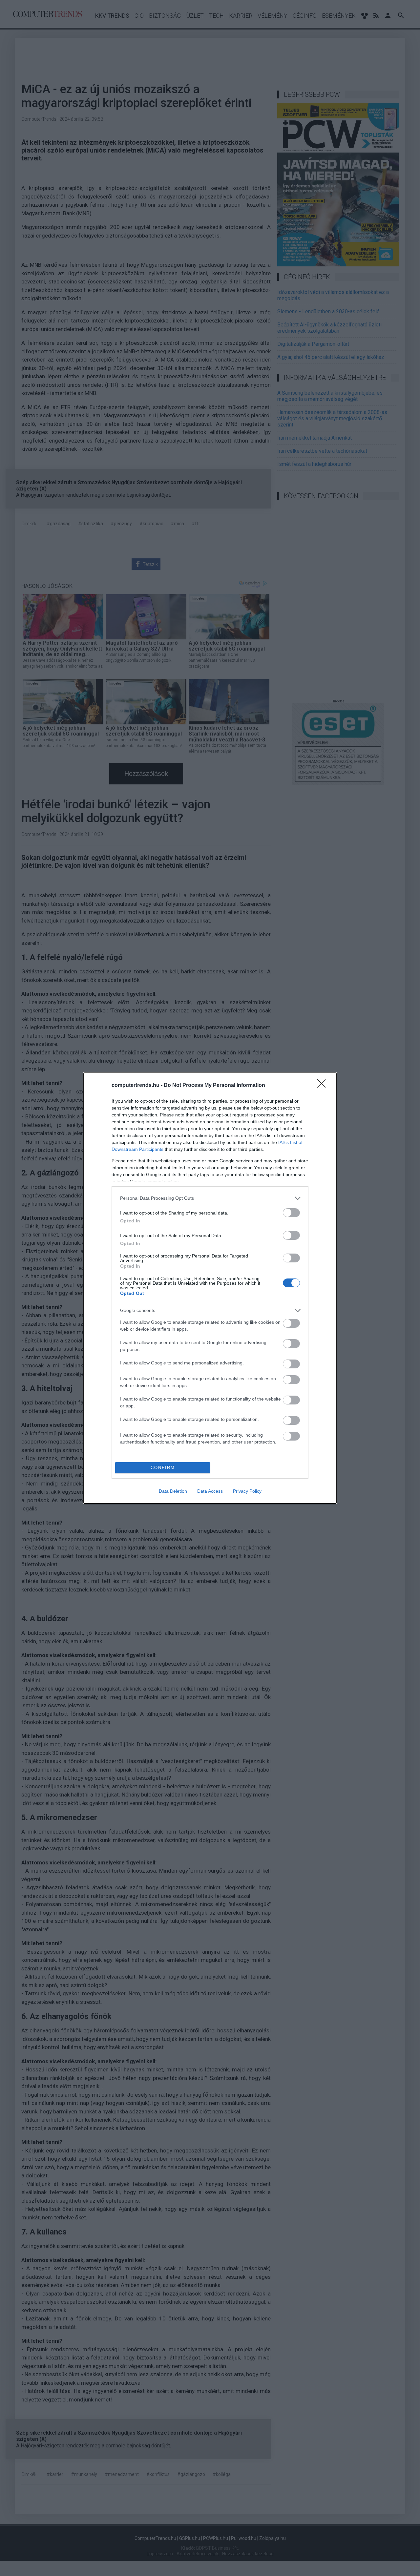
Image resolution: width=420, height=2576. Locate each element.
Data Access (210, 1491)
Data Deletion (173, 1491)
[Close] (324, 1086)
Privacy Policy (247, 1491)
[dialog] (210, 1288)
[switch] (291, 1213)
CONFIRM (163, 1468)
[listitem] (210, 1198)
